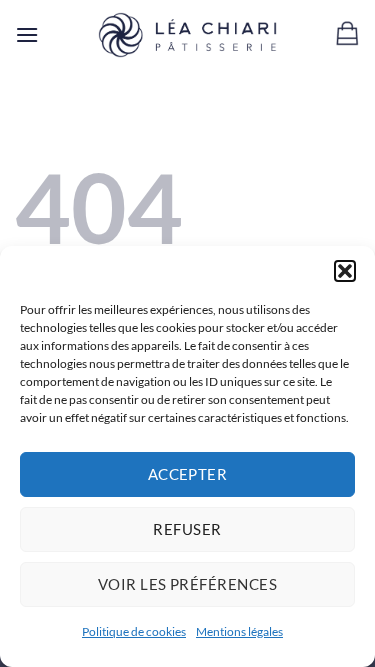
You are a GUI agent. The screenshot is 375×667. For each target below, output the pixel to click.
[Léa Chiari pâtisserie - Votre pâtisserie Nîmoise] (188, 35)
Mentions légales (239, 631)
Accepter (188, 474)
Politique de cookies (134, 631)
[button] (345, 271)
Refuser (187, 529)
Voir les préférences (187, 584)
